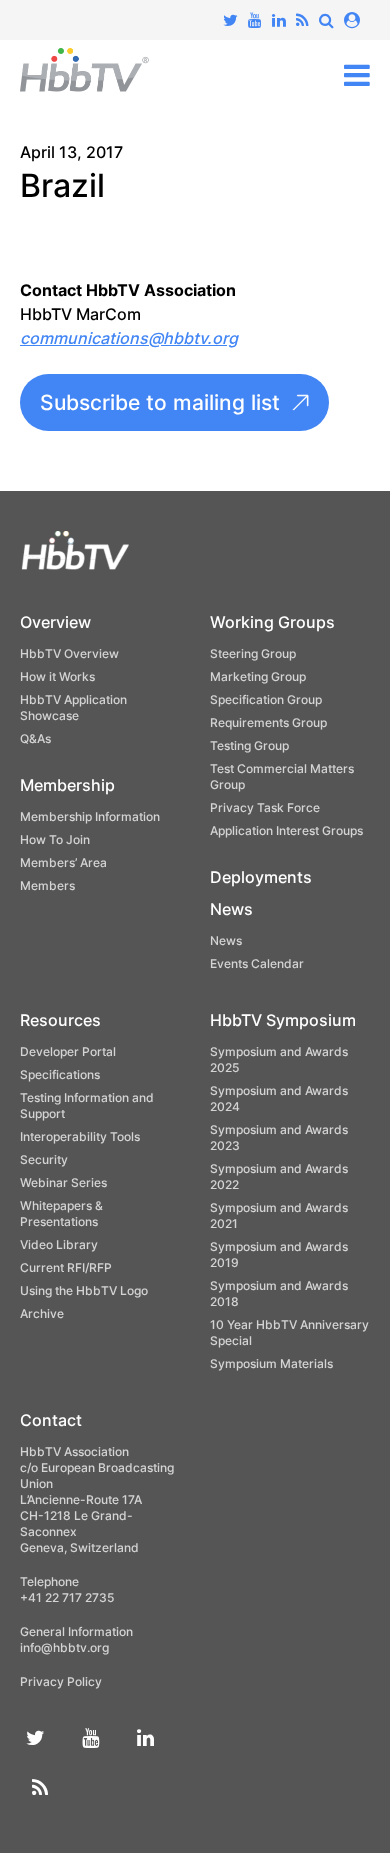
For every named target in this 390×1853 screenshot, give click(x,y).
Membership (67, 785)
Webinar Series (63, 1182)
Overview (55, 622)
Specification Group (266, 699)
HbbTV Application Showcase (73, 707)
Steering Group (253, 653)
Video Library (59, 1244)
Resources (60, 1020)
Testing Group (249, 745)
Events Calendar (257, 963)
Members (47, 885)
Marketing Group (258, 676)
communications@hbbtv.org (129, 338)
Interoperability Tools (80, 1136)
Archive (42, 1313)
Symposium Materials (271, 1363)
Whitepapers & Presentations (61, 1213)
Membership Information (90, 816)
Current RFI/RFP (66, 1267)
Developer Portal (68, 1051)
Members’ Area (63, 862)
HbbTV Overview (69, 653)
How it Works (57, 676)
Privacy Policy (61, 1681)
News (231, 909)
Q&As (35, 738)
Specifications (60, 1074)
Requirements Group (268, 722)
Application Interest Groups (286, 830)
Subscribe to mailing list (160, 402)
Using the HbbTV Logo (84, 1290)
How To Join (55, 839)
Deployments (261, 877)
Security (44, 1159)
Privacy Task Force (265, 807)
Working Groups (272, 622)
